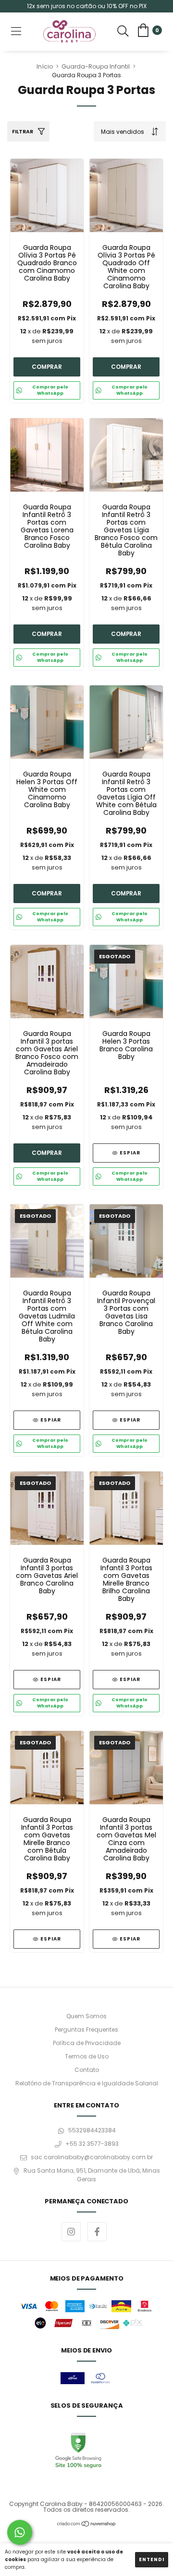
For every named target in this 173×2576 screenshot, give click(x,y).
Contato (87, 2070)
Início (45, 66)
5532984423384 (92, 2130)
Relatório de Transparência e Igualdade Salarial (87, 2083)
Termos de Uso (87, 2056)
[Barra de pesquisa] (123, 32)
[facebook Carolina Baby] (97, 2232)
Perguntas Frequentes (86, 2029)
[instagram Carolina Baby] (71, 2232)
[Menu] (16, 32)
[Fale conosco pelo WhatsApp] (20, 2532)
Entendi (152, 2559)
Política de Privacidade (87, 2043)
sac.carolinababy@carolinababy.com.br (92, 2157)
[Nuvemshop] (87, 2525)
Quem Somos (86, 2016)
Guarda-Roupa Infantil (96, 66)
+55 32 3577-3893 (92, 2144)
